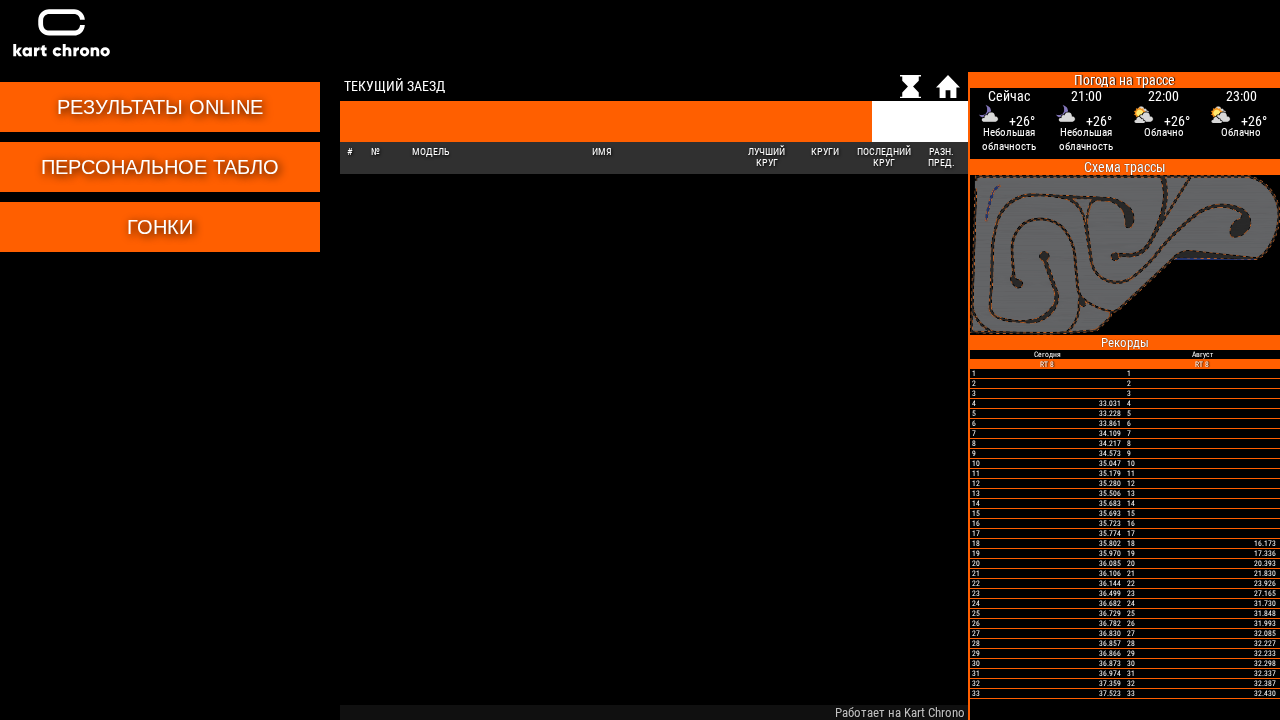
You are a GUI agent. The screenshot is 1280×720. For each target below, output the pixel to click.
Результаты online (160, 107)
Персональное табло (160, 167)
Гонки (160, 227)
